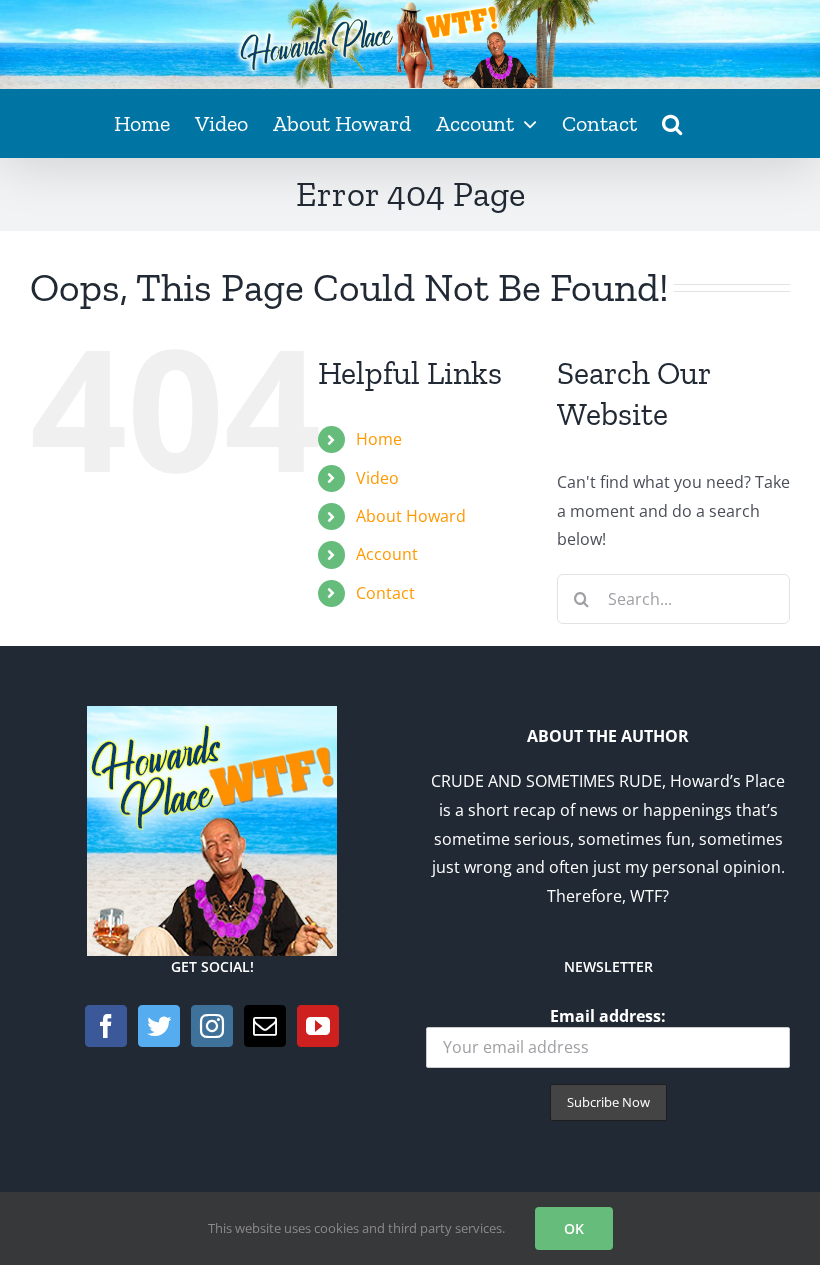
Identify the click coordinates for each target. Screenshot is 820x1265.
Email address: (608, 1016)
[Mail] (265, 1026)
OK (574, 1228)
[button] (672, 123)
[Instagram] (212, 1026)
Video (377, 478)
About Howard (411, 516)
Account (387, 554)
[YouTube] (318, 1026)
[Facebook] (106, 1026)
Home (379, 439)
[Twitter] (159, 1026)
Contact (385, 593)
